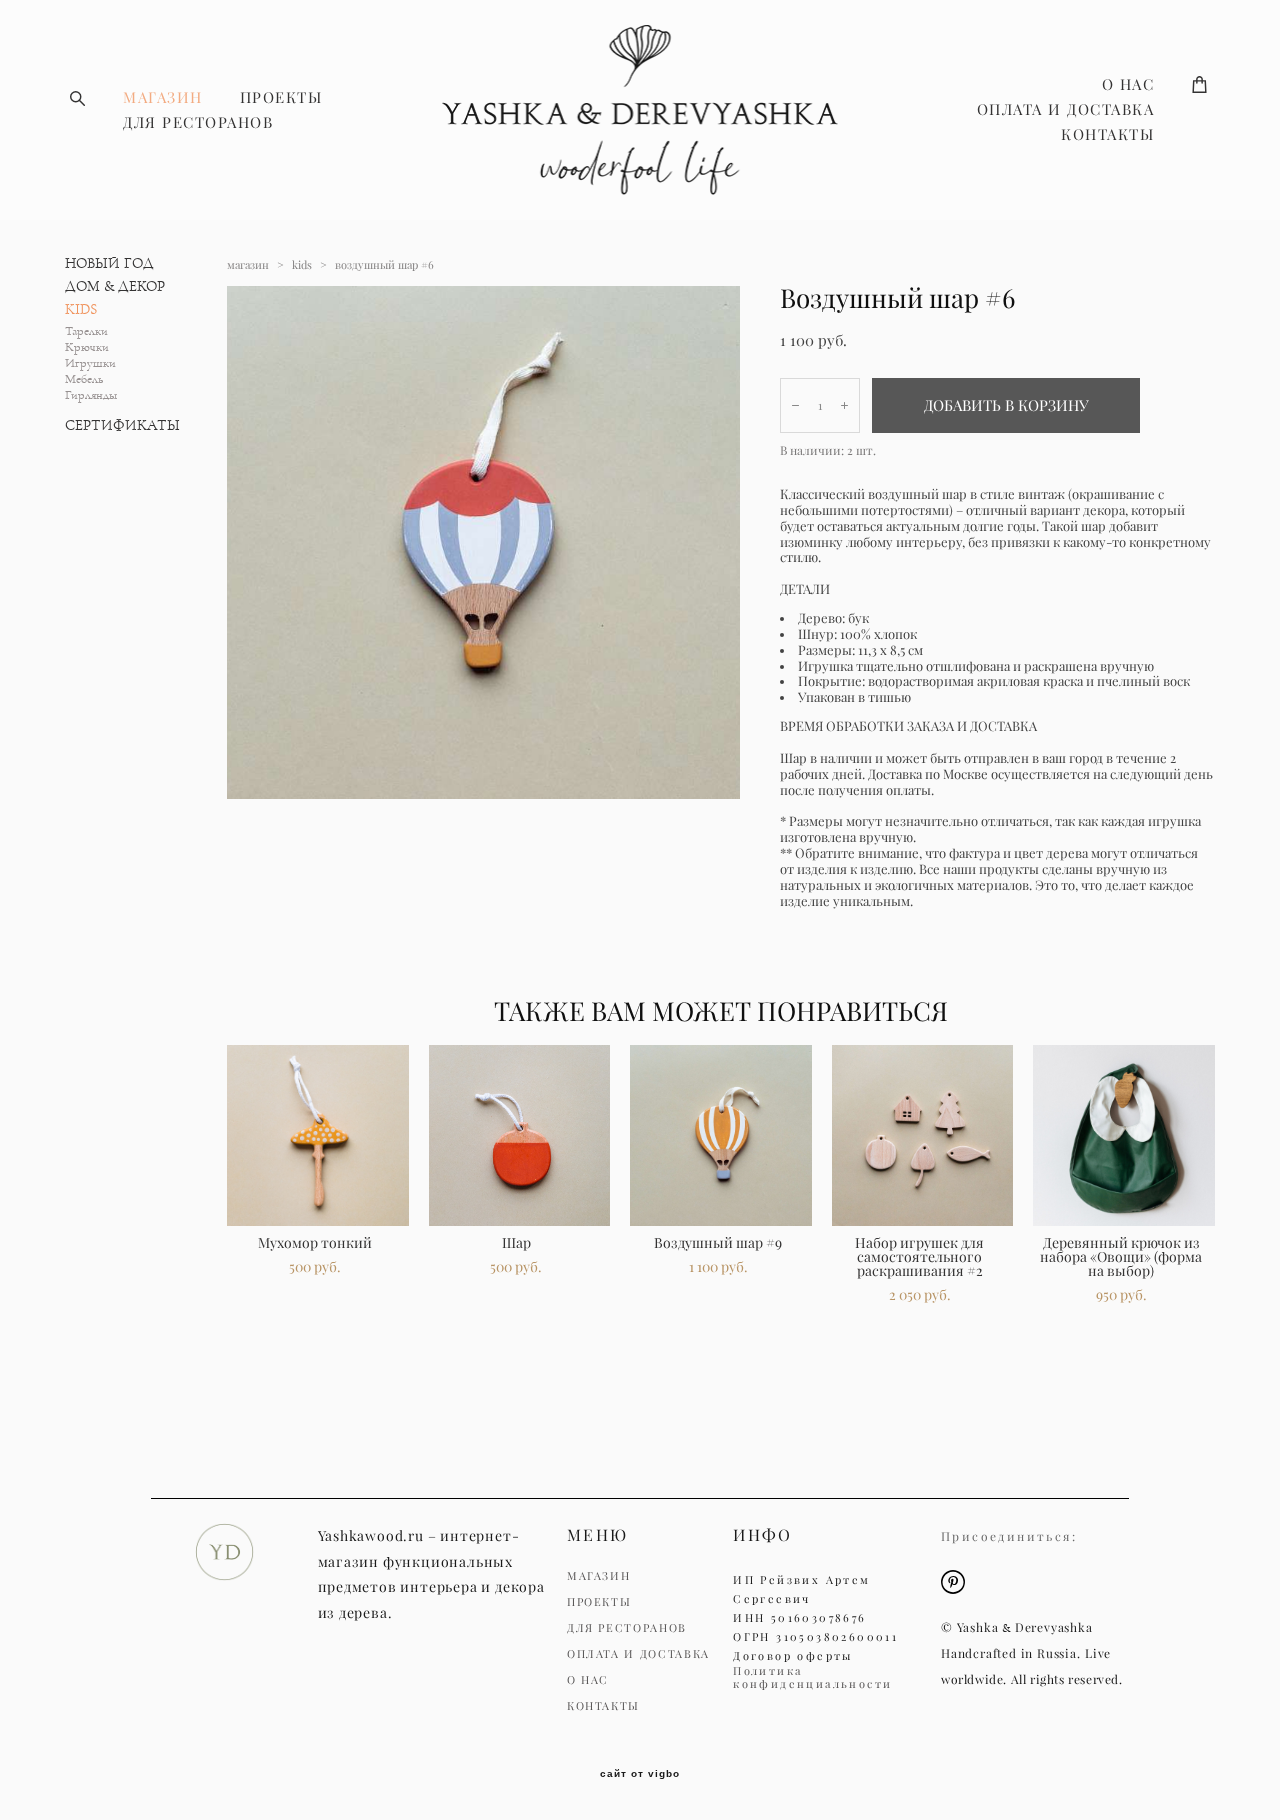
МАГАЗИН (163, 97)
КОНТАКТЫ (1107, 134)
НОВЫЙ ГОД (109, 263)
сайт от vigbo (640, 1774)
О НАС (1128, 84)
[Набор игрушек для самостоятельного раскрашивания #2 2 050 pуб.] (923, 1135)
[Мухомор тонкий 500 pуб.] (318, 1135)
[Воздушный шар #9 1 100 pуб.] (721, 1135)
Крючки (87, 347)
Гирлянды (91, 395)
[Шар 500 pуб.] (520, 1135)
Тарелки (86, 331)
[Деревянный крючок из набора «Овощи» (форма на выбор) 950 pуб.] (1124, 1135)
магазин (248, 265)
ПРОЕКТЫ (281, 97)
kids (302, 265)
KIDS (81, 309)
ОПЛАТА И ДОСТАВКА (1066, 109)
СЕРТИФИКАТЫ (122, 425)
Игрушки (90, 363)
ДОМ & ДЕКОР (115, 286)
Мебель (84, 379)
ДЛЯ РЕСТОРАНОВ (198, 122)
